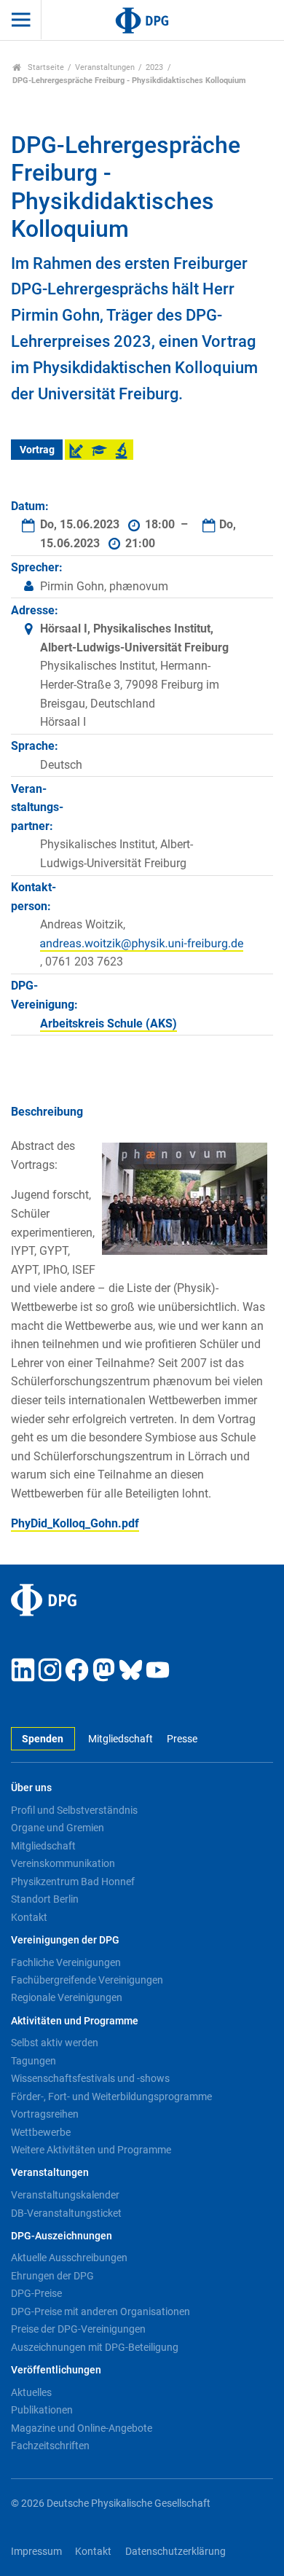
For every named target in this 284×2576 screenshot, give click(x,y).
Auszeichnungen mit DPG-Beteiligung (95, 2347)
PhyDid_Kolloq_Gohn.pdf (75, 1523)
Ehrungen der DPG (52, 2276)
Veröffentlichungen (56, 2370)
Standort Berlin (45, 1899)
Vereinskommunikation (63, 1863)
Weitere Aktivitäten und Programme (91, 2150)
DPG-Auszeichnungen (62, 2236)
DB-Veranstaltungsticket (66, 2213)
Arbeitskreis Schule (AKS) (109, 1023)
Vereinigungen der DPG (65, 1940)
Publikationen (42, 2410)
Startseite (45, 67)
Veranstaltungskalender (65, 2195)
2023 (154, 67)
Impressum (36, 2552)
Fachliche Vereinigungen (66, 1962)
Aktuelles (31, 2392)
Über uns (31, 1788)
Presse (182, 1739)
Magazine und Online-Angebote (82, 2428)
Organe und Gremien (58, 1828)
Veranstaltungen (105, 67)
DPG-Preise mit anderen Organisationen (100, 2311)
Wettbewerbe (41, 2132)
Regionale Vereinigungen (67, 1997)
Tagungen (33, 2061)
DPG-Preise (36, 2293)
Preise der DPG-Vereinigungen (78, 2329)
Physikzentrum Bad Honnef (73, 1882)
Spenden (43, 1739)
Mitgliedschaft (121, 1739)
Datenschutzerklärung (175, 2552)
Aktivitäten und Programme (75, 2021)
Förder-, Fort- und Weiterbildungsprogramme (111, 2097)
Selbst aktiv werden (55, 2043)
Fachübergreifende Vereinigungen (87, 1980)
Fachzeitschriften (50, 2446)
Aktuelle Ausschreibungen (69, 2258)
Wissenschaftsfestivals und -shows (90, 2078)
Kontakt (29, 1917)
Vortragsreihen (45, 2114)
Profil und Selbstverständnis (74, 1810)
